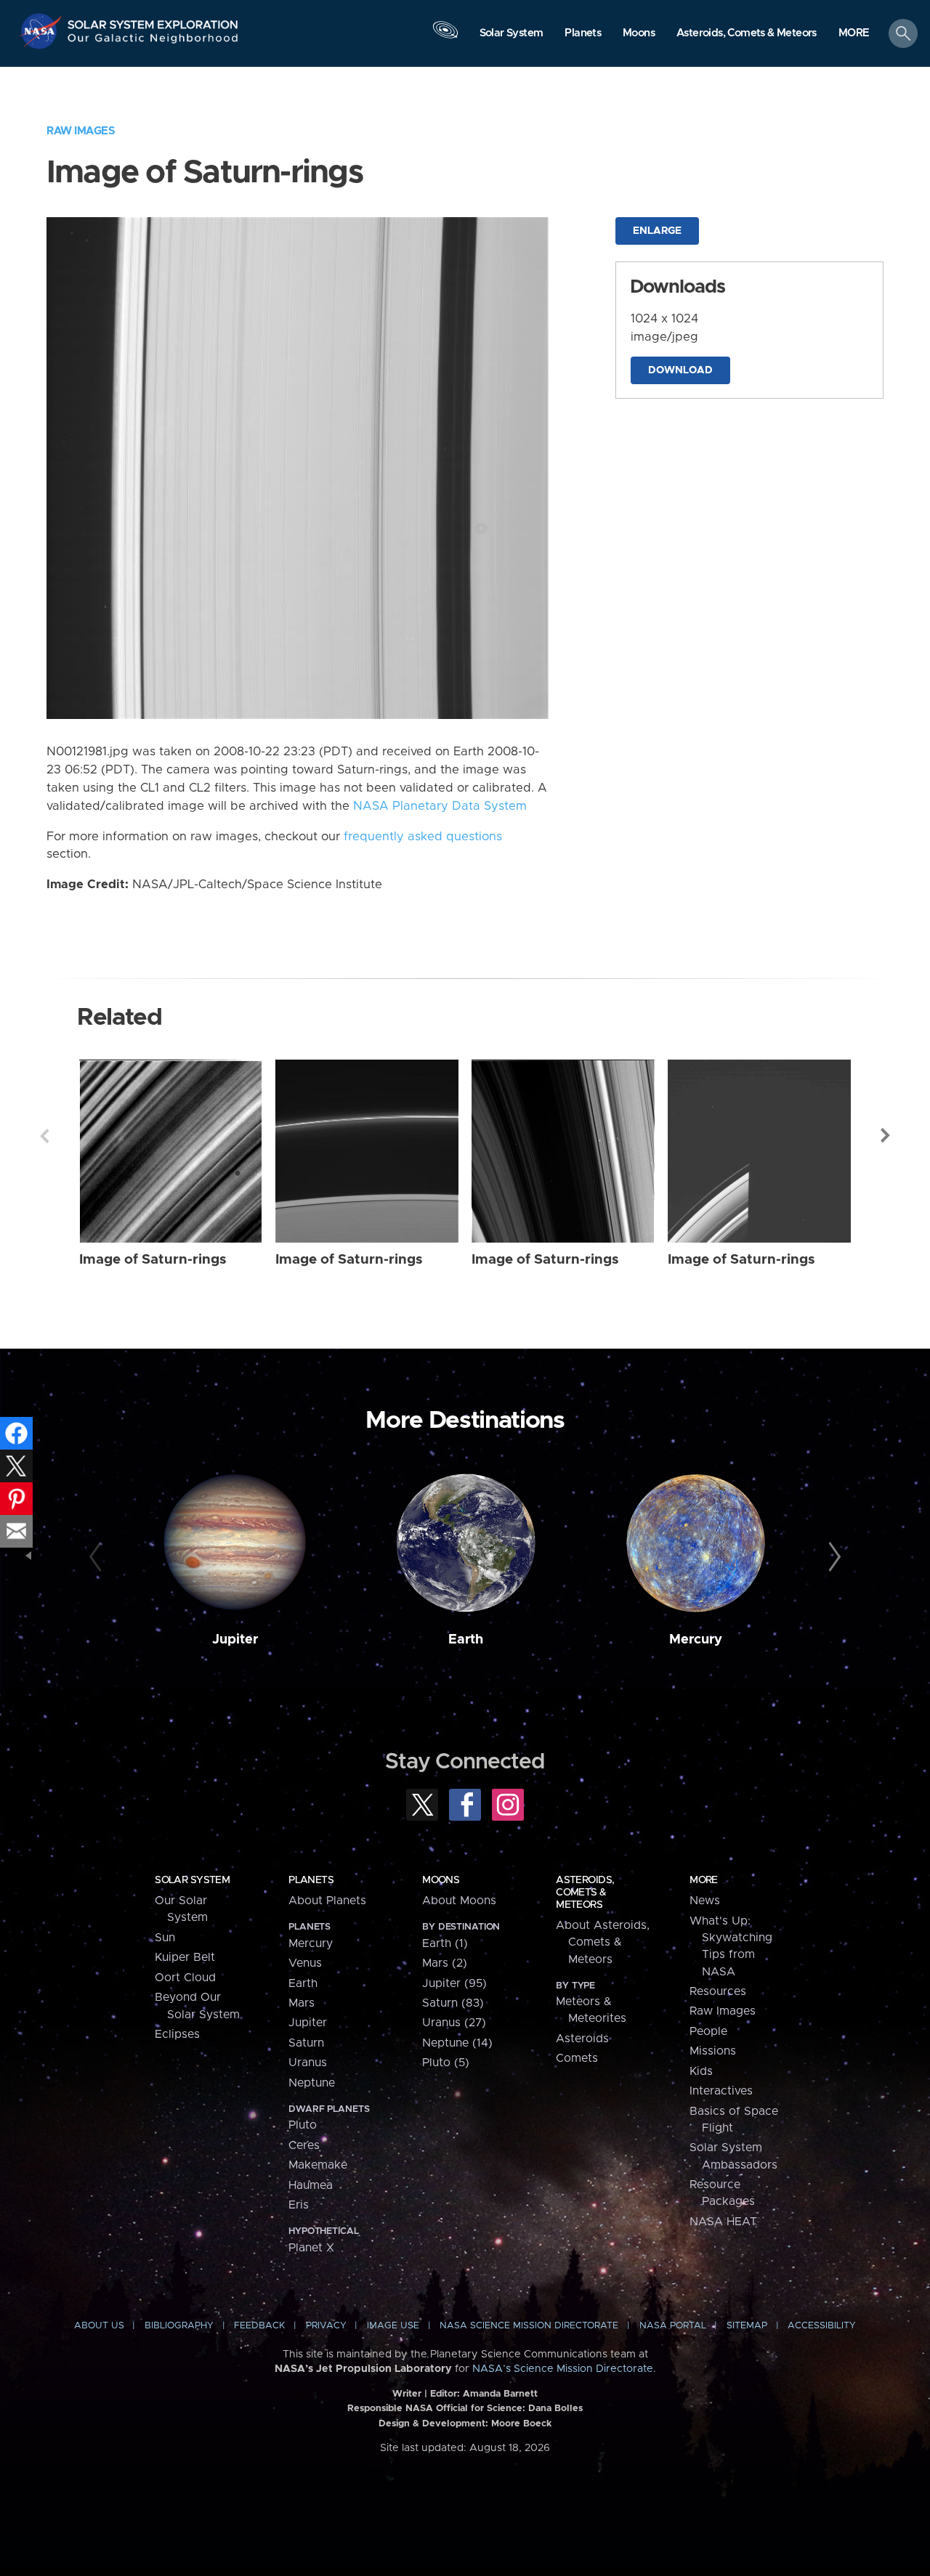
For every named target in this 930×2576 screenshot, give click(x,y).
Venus (305, 1963)
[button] (854, 34)
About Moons (459, 1901)
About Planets (327, 1901)
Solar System (192, 1880)
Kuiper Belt (185, 1957)
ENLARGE (657, 231)
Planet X (311, 2248)
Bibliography (179, 2326)
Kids (701, 2071)
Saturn (306, 2043)
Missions (713, 2051)
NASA (43, 31)
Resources (718, 1991)
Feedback (259, 2326)
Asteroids (582, 2039)
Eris (299, 2205)
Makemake (318, 2165)
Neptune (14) (457, 2043)
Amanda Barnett (500, 2394)
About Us (99, 2326)
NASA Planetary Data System (440, 806)
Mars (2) (445, 1963)
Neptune (312, 2083)
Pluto (303, 2125)
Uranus (308, 2063)
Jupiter (235, 1640)
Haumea (311, 2185)
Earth (466, 1640)
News (705, 1901)
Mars (302, 2003)
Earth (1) (445, 1943)
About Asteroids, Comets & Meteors (603, 1942)
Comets (577, 2058)
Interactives (721, 2091)
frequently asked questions (423, 837)
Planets (311, 1880)
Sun (165, 1938)
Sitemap (747, 2326)
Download (680, 370)
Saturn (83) (453, 2003)
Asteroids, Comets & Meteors (585, 1893)
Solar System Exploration (153, 21)
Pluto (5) (446, 2063)
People (708, 2031)
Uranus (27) (454, 2023)
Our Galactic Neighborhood (153, 42)
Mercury (696, 1640)
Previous (44, 1136)
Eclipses (177, 2034)
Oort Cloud (185, 1978)
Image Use (393, 2326)
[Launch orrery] (445, 37)
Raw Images (81, 131)
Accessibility (822, 2326)
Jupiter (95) (454, 1983)
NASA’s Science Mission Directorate (563, 2369)
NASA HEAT (723, 2222)
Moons (441, 1880)
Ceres (304, 2145)
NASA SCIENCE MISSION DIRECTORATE (529, 2326)
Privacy (326, 2326)
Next (886, 1136)
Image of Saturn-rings (153, 1260)
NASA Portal (673, 2326)
